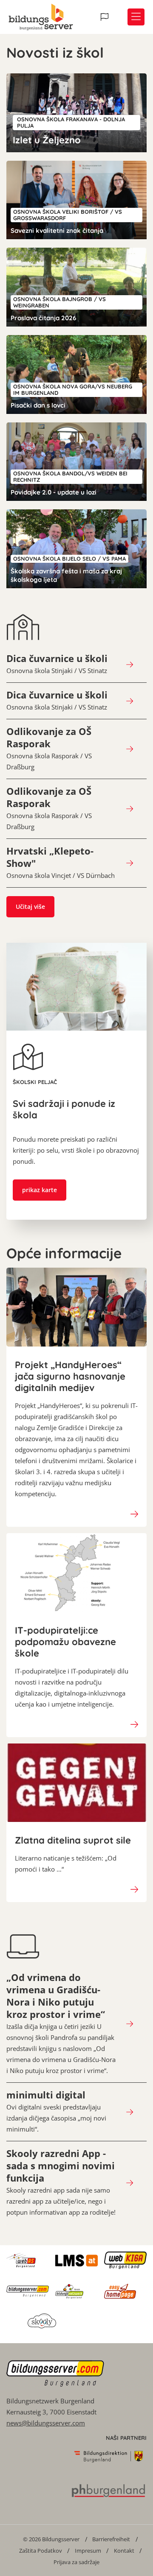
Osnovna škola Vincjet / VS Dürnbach (61, 862)
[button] (106, 17)
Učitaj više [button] (30, 907)
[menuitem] (51, 2539)
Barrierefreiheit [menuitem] (111, 2539)
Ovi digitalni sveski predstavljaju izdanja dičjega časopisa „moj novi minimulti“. (56, 2111)
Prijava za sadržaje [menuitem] (76, 2562)
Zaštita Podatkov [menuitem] (41, 2551)
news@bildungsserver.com (46, 2423)
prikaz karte (40, 1190)
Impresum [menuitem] (88, 2551)
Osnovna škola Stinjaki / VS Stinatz (57, 664)
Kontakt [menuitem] (124, 2551)
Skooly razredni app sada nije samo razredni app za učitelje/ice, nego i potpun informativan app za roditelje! (61, 2182)
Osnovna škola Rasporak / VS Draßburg (49, 748)
